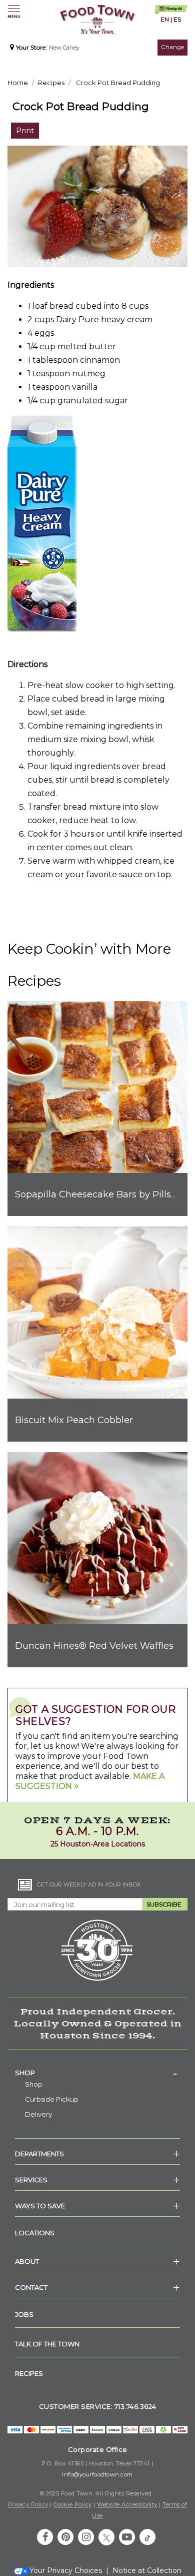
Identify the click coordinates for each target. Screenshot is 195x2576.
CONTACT (31, 2287)
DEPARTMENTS (39, 2154)
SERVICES (31, 2180)
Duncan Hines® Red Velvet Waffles (94, 1646)
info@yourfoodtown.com (97, 2474)
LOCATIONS (35, 2233)
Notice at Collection (147, 2570)
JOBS (24, 2314)
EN (165, 19)
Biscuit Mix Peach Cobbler (74, 1420)
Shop (25, 2073)
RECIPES (29, 2373)
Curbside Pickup (52, 2099)
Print (25, 130)
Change (172, 47)
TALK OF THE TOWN (47, 2344)
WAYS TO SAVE (40, 2206)
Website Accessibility (127, 2504)
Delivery (38, 2114)
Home (18, 83)
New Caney (64, 48)
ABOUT (27, 2261)
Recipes (51, 83)
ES (177, 19)
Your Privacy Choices (66, 2570)
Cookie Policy (73, 2504)
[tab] (97, 2073)
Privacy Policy (28, 2504)
